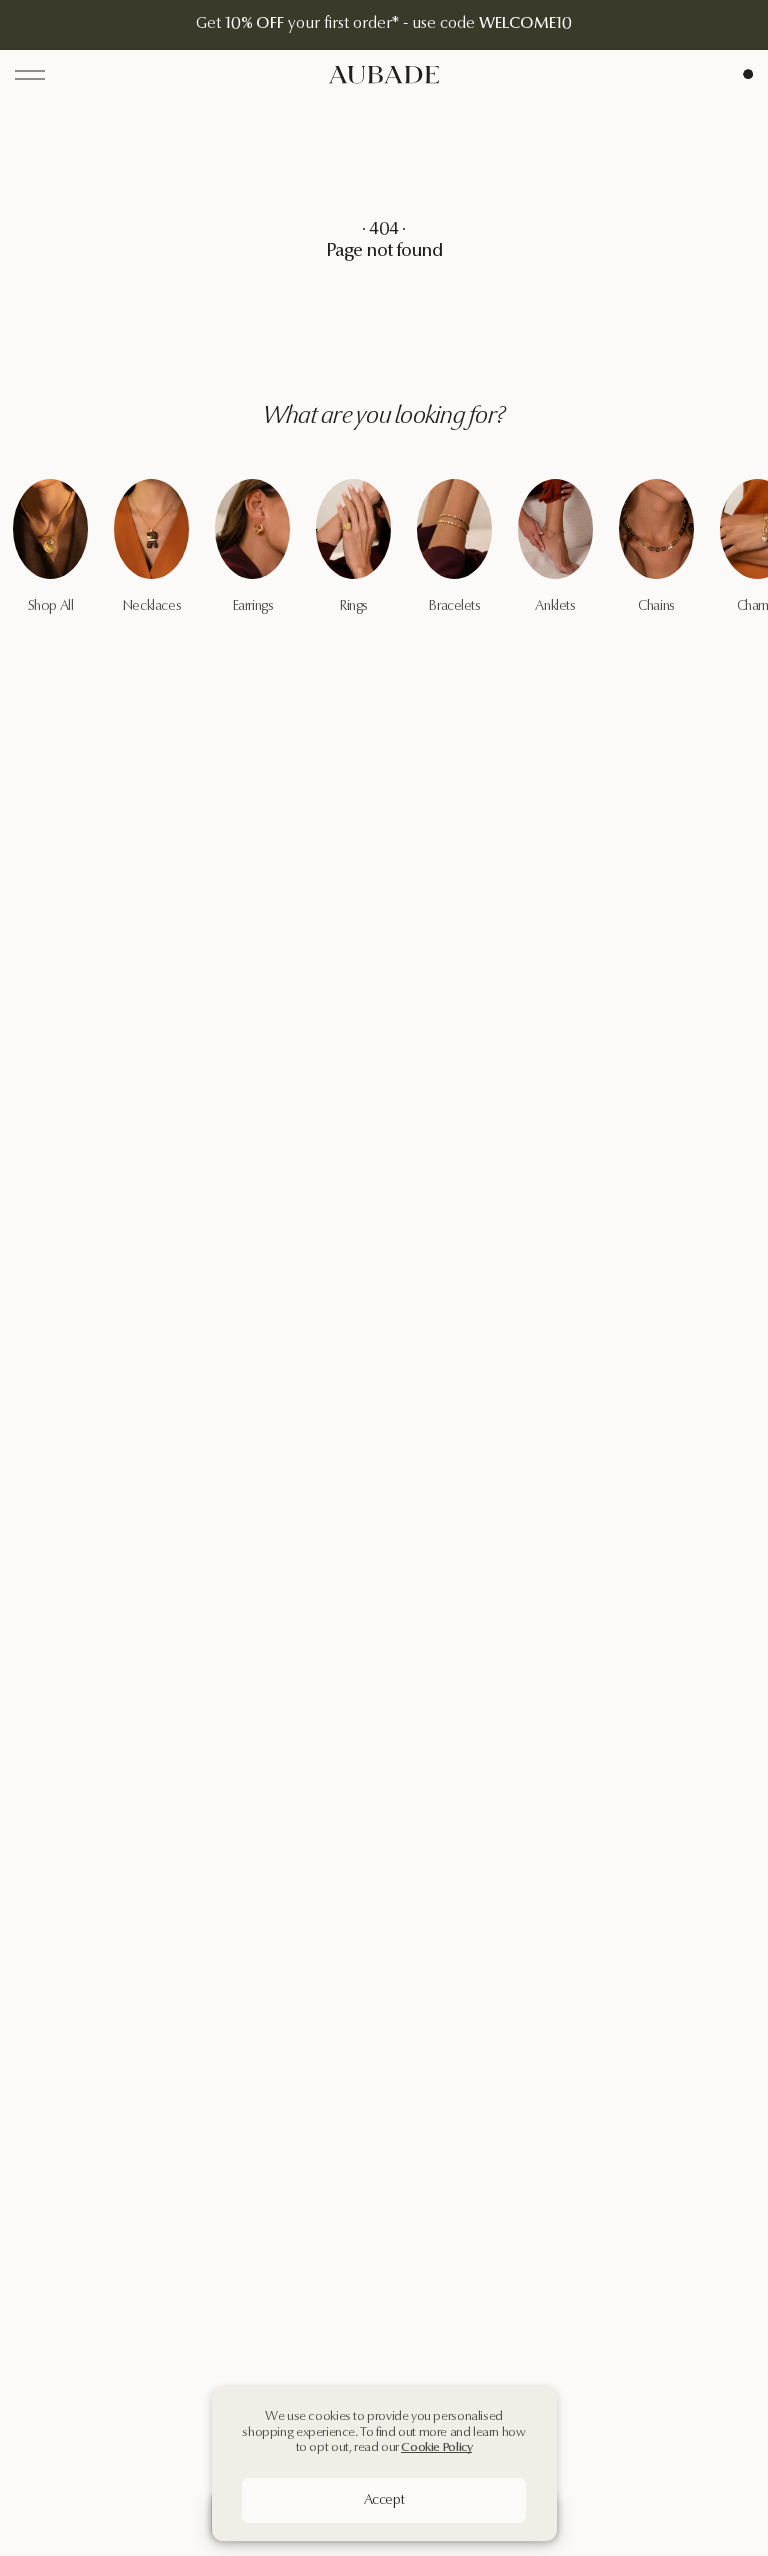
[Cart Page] (748, 74)
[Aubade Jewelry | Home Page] (384, 74)
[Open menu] (30, 75)
